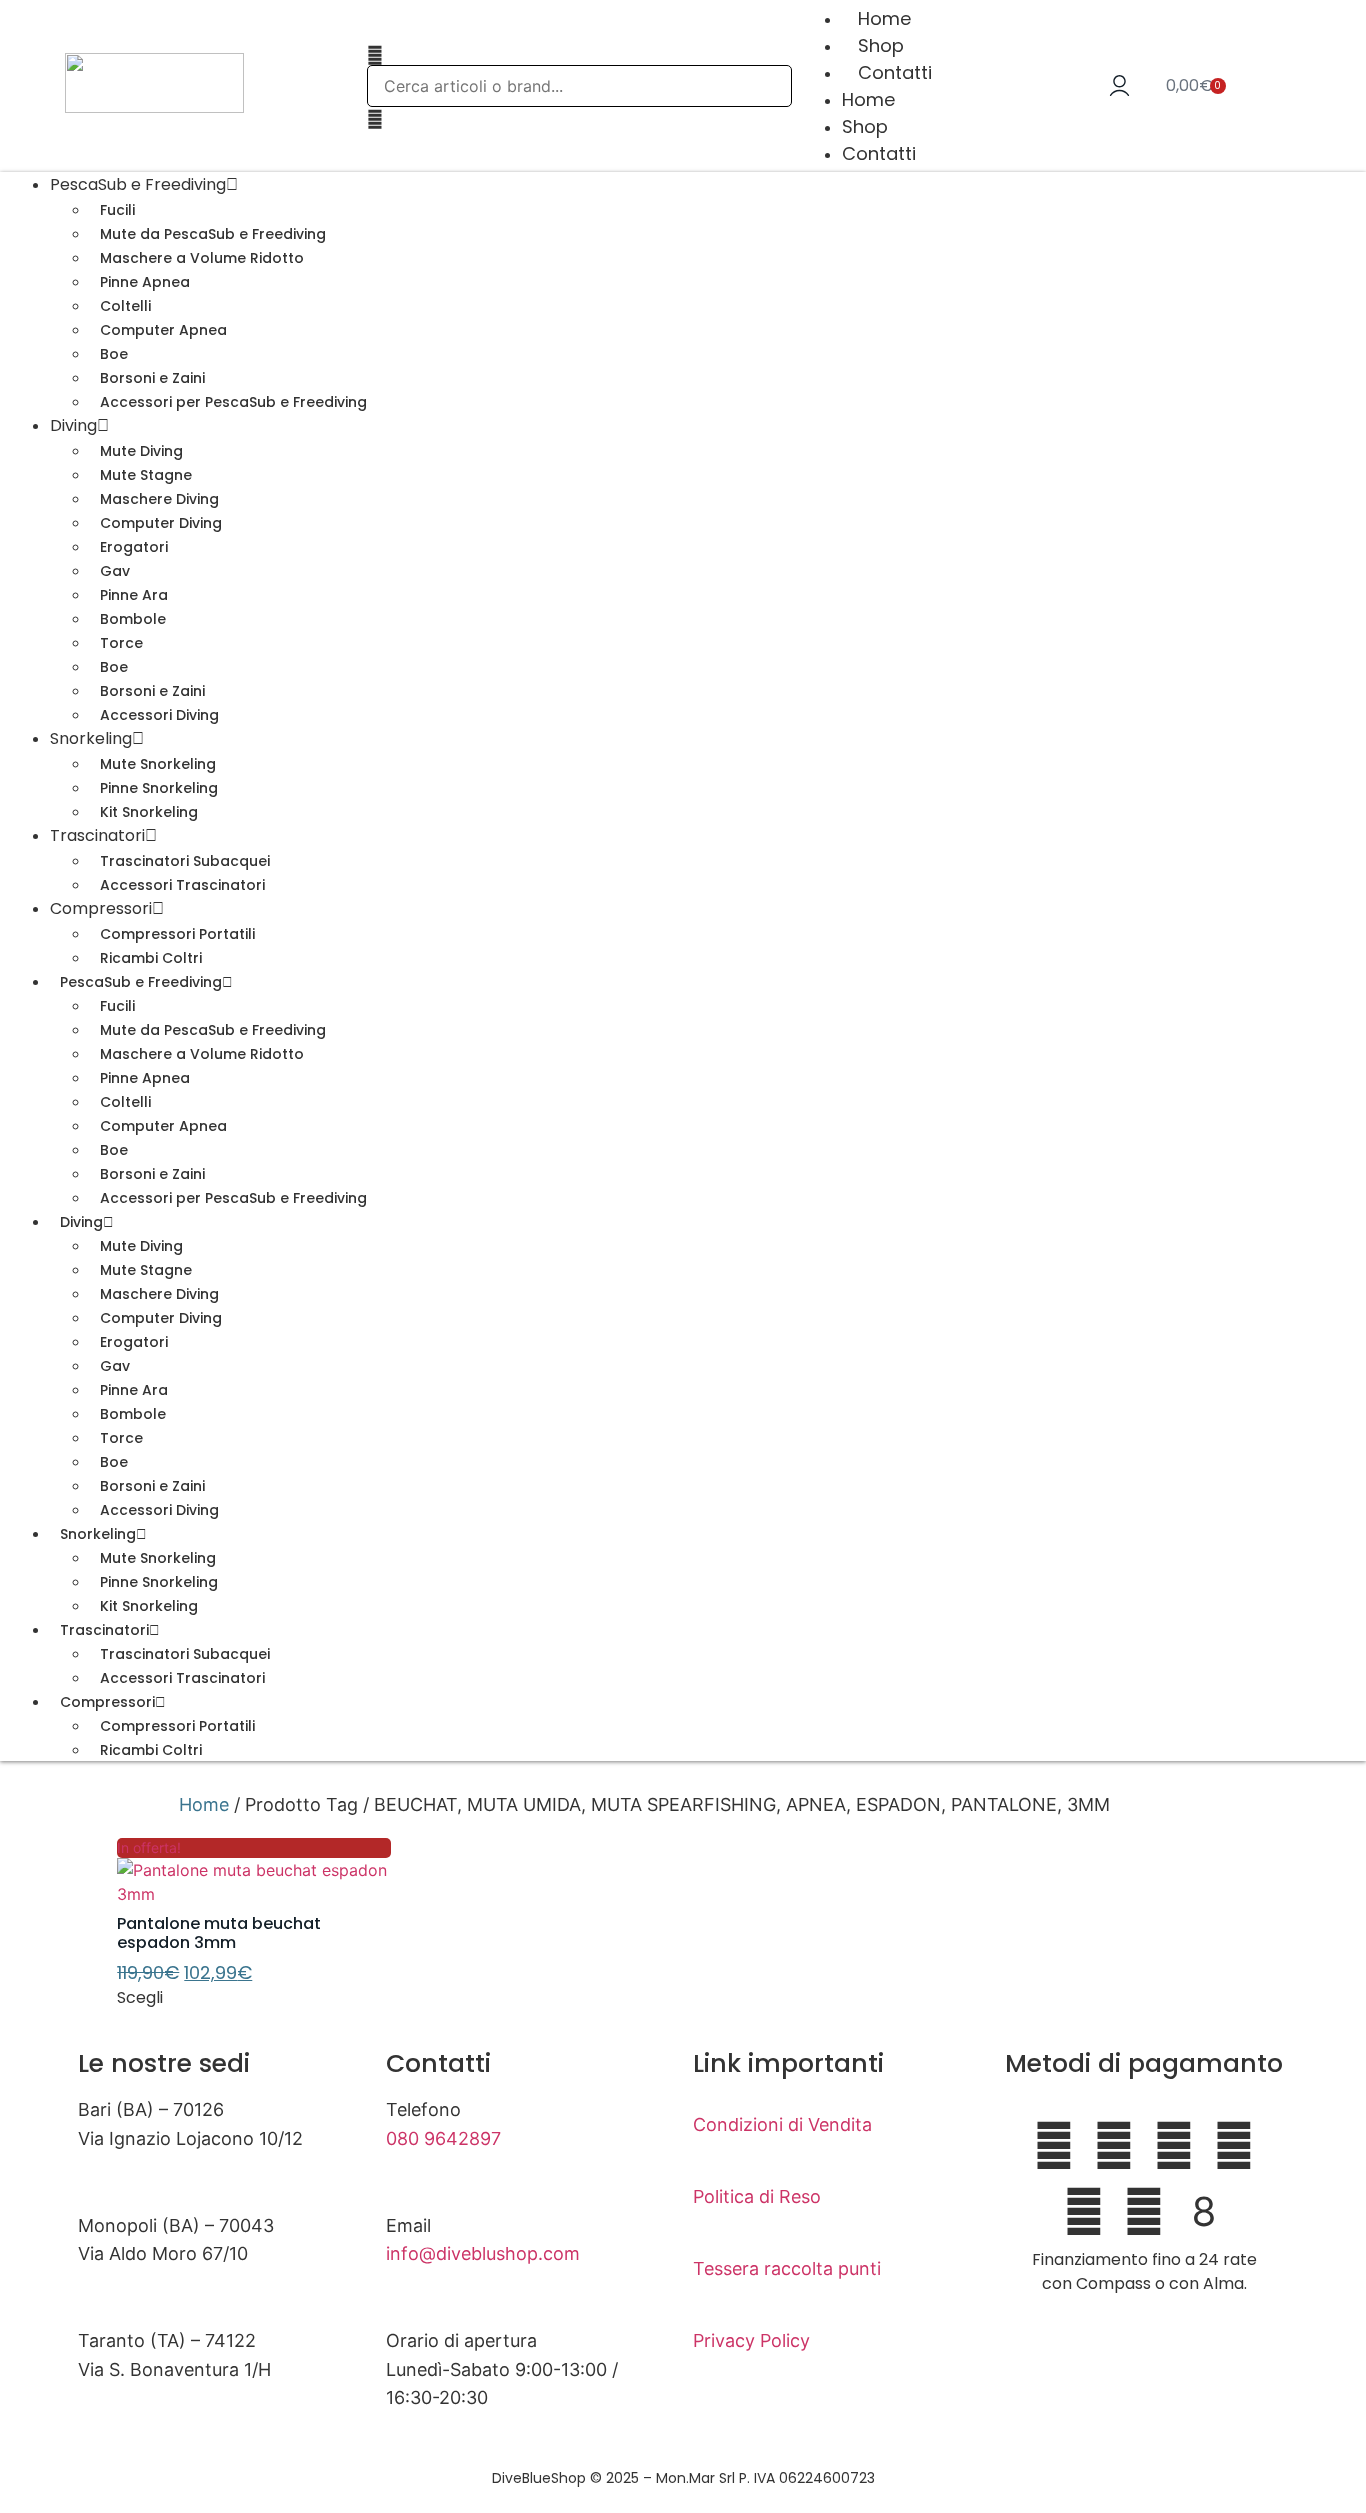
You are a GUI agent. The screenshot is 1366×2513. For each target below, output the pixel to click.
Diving (73, 425)
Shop (881, 45)
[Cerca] (375, 55)
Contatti (895, 72)
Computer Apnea (163, 330)
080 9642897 (443, 2138)
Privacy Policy (751, 2340)
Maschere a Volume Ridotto (202, 258)
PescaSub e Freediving (141, 982)
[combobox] (579, 86)
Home (884, 18)
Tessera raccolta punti (787, 2268)
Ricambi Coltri (151, 1750)
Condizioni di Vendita (782, 2124)
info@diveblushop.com (483, 2253)
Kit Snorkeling (149, 812)
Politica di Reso (757, 2196)
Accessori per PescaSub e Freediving (233, 402)
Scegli (140, 1997)
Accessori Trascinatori (182, 885)
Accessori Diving (159, 715)
